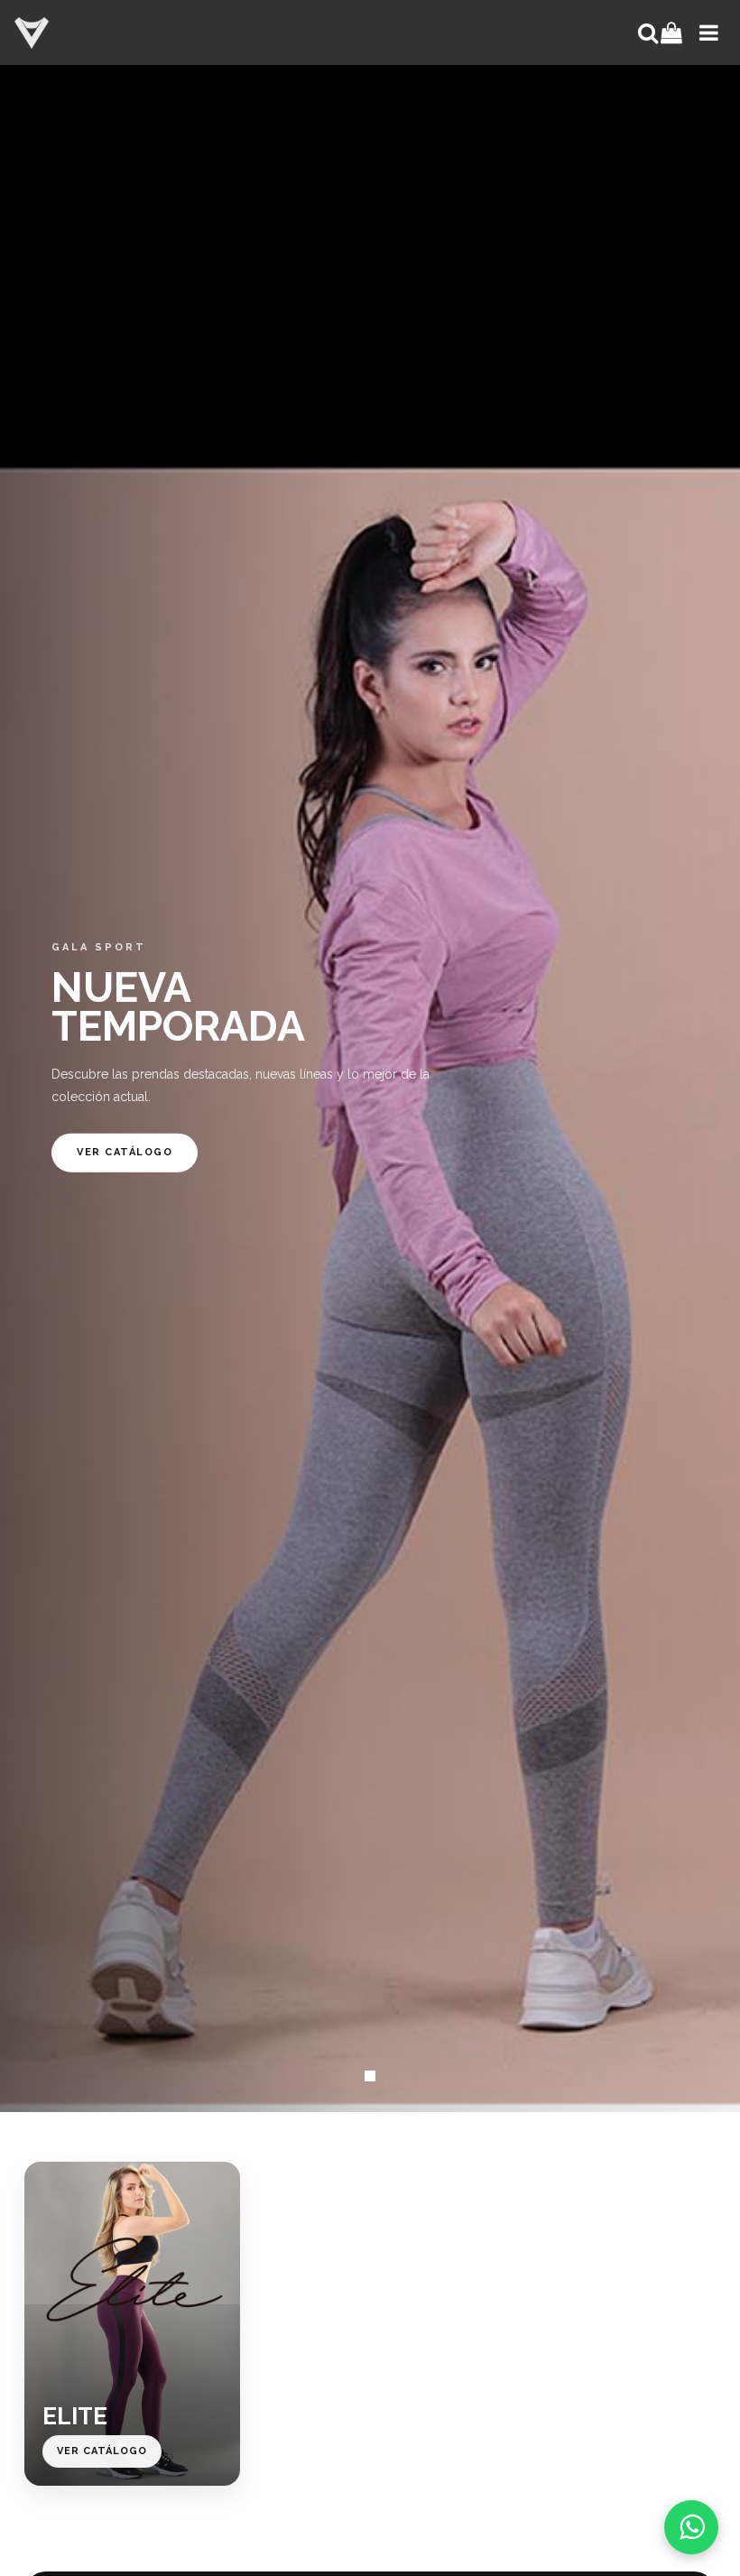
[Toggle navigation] (707, 32)
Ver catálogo (125, 1152)
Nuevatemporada (178, 1006)
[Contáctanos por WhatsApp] (691, 2527)
